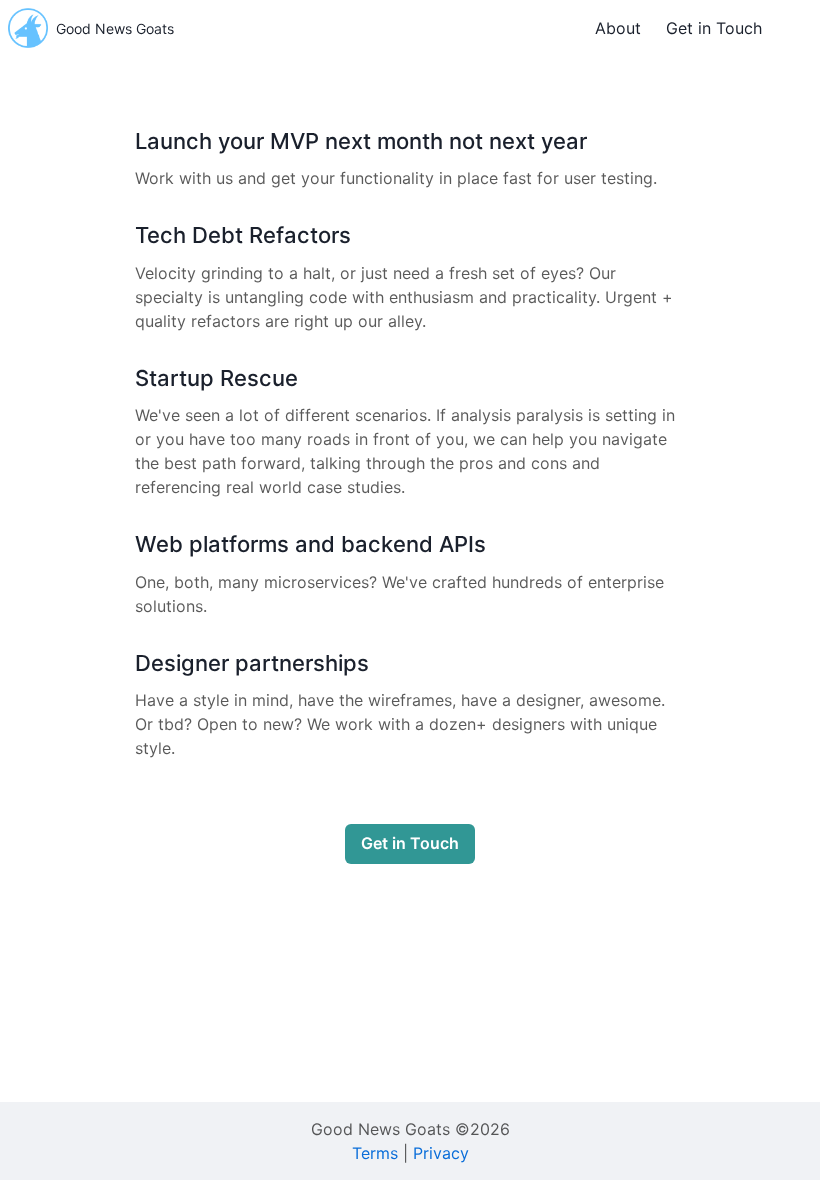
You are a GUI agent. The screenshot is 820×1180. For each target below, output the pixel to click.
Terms (375, 1153)
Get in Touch (714, 28)
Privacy (441, 1153)
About (618, 28)
